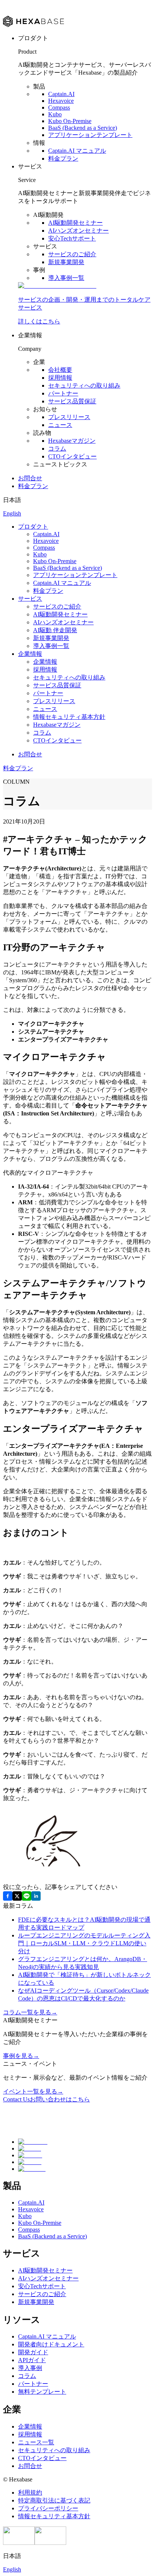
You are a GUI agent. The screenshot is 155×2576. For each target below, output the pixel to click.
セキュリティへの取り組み (84, 385)
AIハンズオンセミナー (78, 231)
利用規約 (30, 2493)
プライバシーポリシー (48, 2508)
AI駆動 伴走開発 (55, 630)
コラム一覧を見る (30, 2012)
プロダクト (33, 527)
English (12, 513)
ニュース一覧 (36, 2442)
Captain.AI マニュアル (77, 151)
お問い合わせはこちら (46, 2099)
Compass (59, 107)
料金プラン (63, 159)
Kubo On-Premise (70, 121)
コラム (57, 449)
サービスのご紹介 (72, 254)
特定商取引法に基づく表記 (54, 2500)
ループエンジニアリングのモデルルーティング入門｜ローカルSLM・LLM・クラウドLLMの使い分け (84, 1943)
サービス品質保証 (72, 401)
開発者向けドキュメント (51, 2344)
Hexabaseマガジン (72, 441)
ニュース (60, 425)
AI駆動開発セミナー (75, 223)
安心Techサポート (72, 238)
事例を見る (21, 2056)
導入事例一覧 (66, 278)
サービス (30, 599)
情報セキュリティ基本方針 (69, 717)
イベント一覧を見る (33, 2091)
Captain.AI (61, 94)
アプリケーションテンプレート (90, 135)
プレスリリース (69, 417)
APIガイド (32, 2360)
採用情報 (60, 378)
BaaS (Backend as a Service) (83, 128)
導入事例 (30, 2368)
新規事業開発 (66, 262)
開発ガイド (33, 2352)
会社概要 (60, 370)
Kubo (55, 114)
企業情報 (30, 654)
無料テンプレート (42, 2392)
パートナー (63, 393)
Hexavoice (61, 101)
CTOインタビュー (72, 456)
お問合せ (30, 478)
